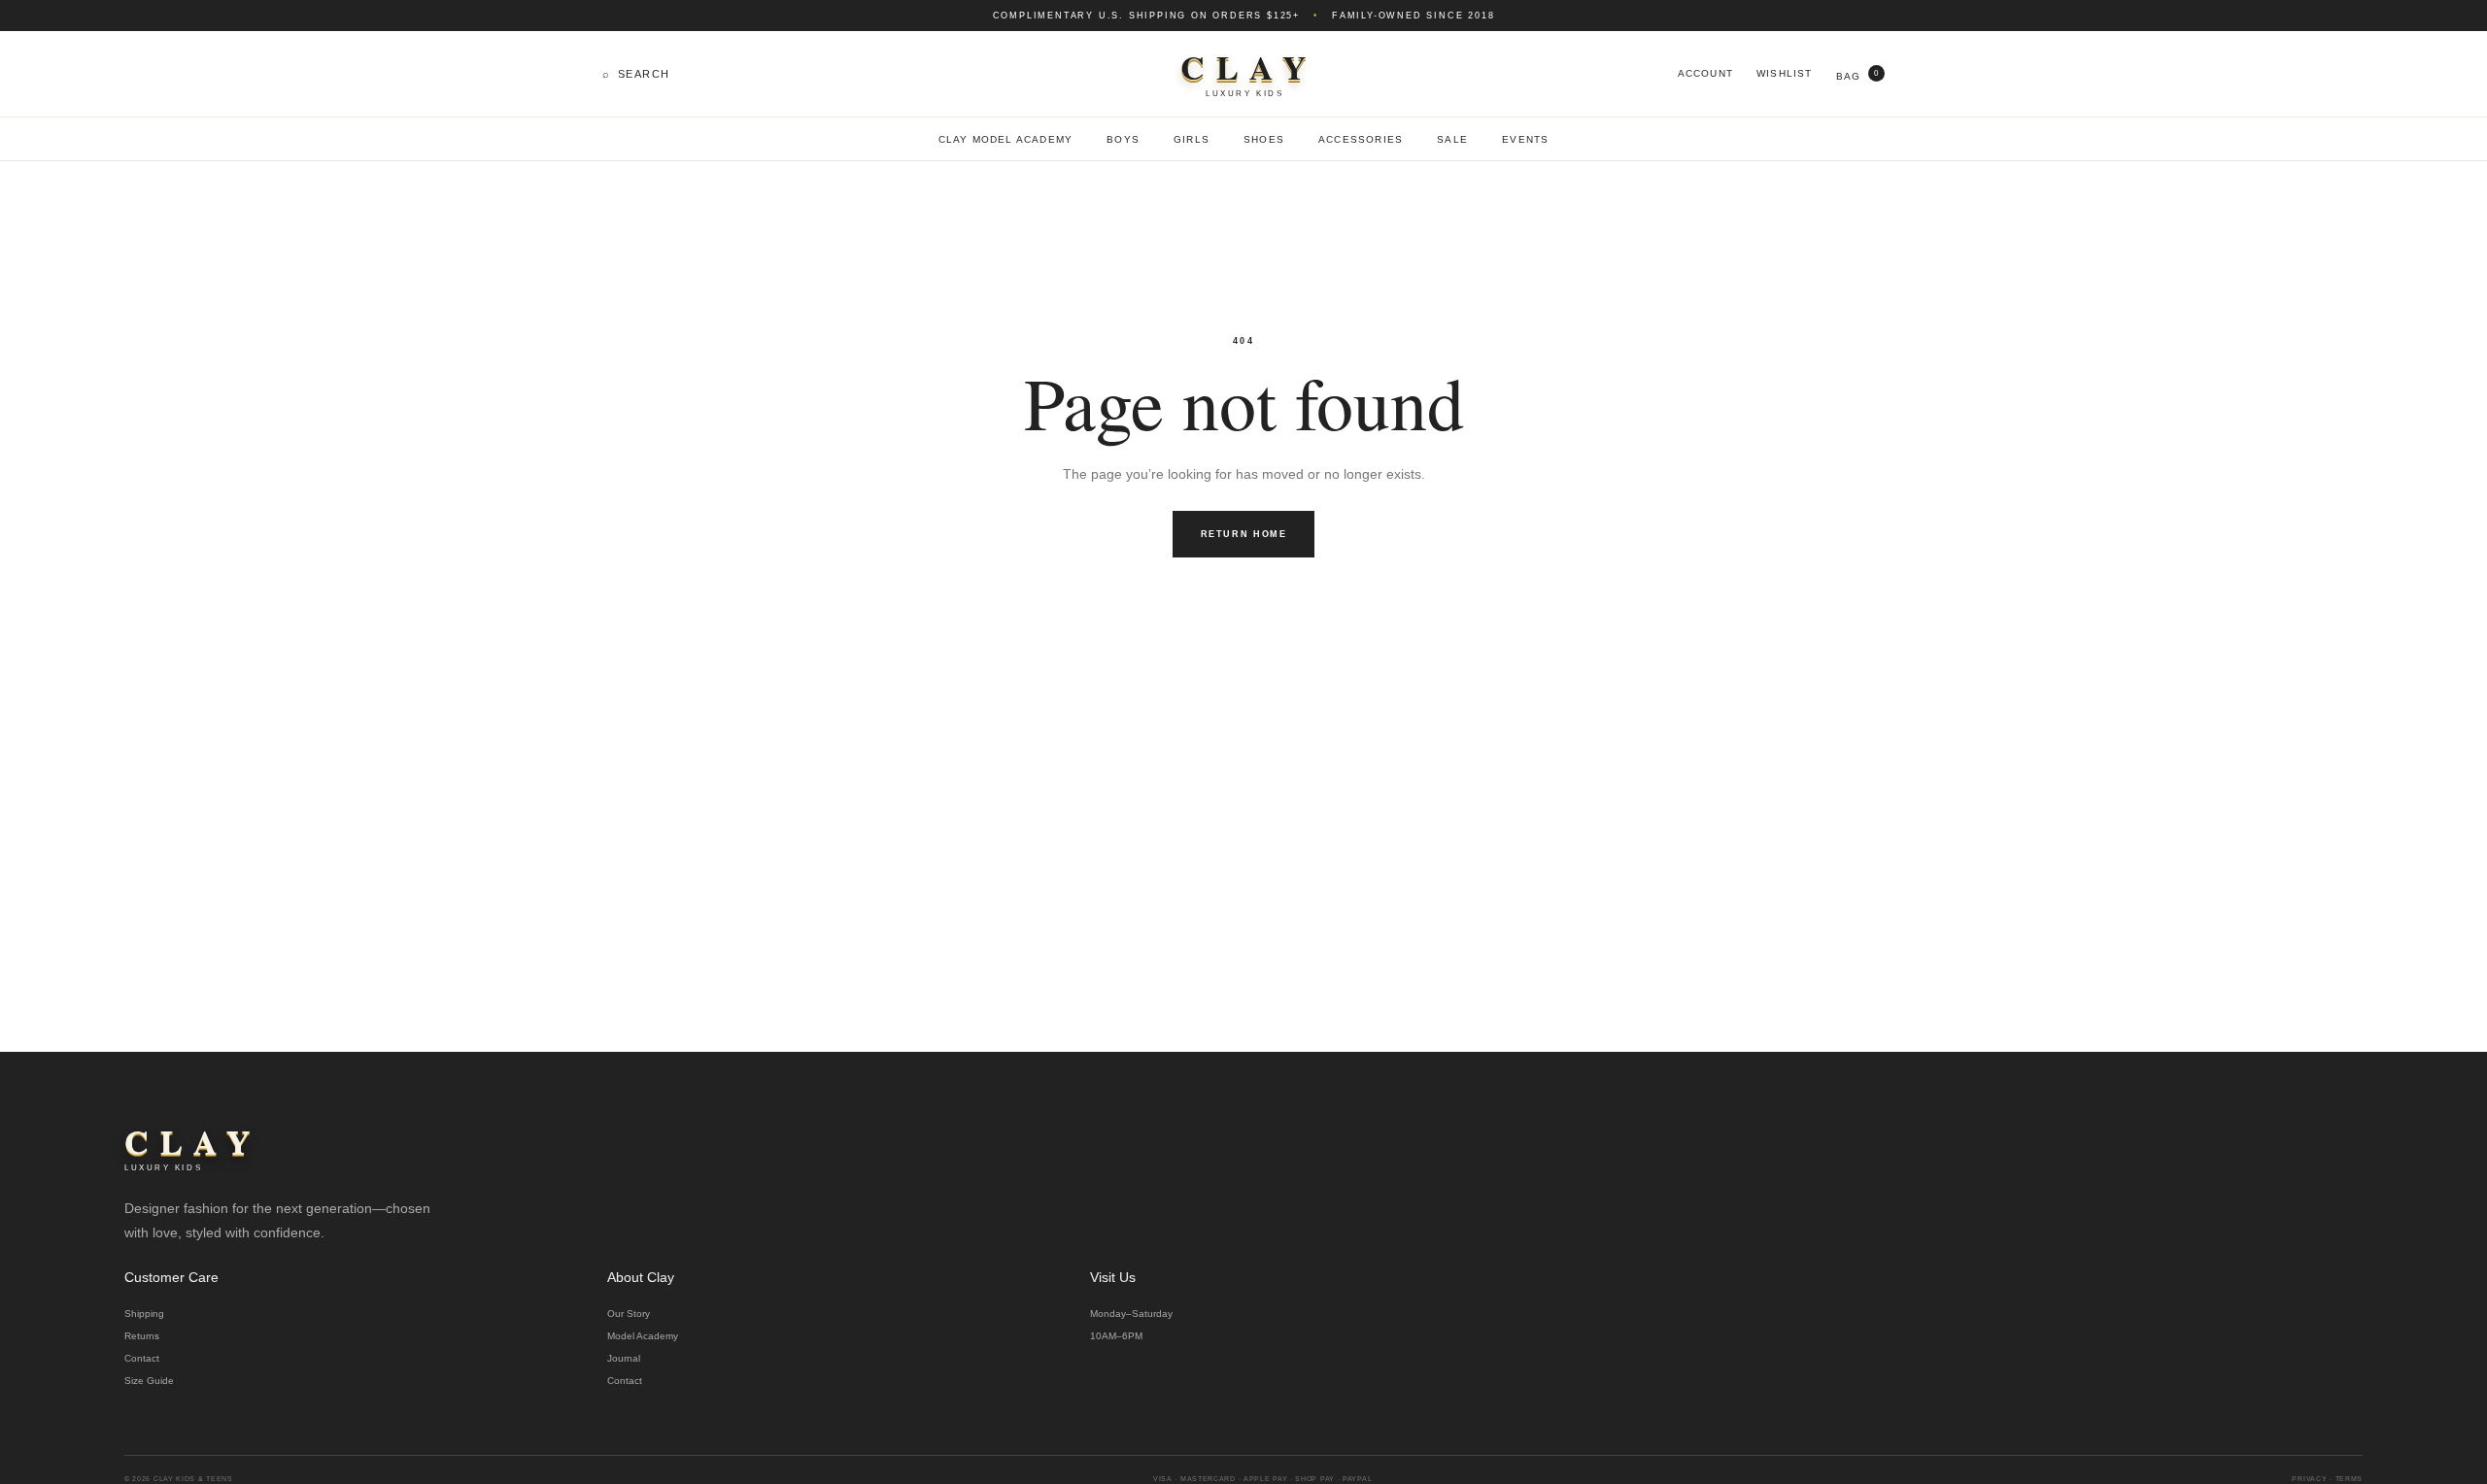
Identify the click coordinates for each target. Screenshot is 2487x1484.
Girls (1192, 139)
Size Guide (149, 1381)
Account (1705, 73)
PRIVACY (2309, 1479)
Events (1525, 139)
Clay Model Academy (1006, 139)
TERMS (2350, 1479)
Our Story (629, 1314)
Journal (624, 1358)
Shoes (1264, 139)
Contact (142, 1358)
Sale (1452, 139)
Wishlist (1785, 73)
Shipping (144, 1314)
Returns (142, 1336)
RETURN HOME (1244, 534)
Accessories (1361, 139)
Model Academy (643, 1336)
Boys (1123, 139)
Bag (1858, 75)
